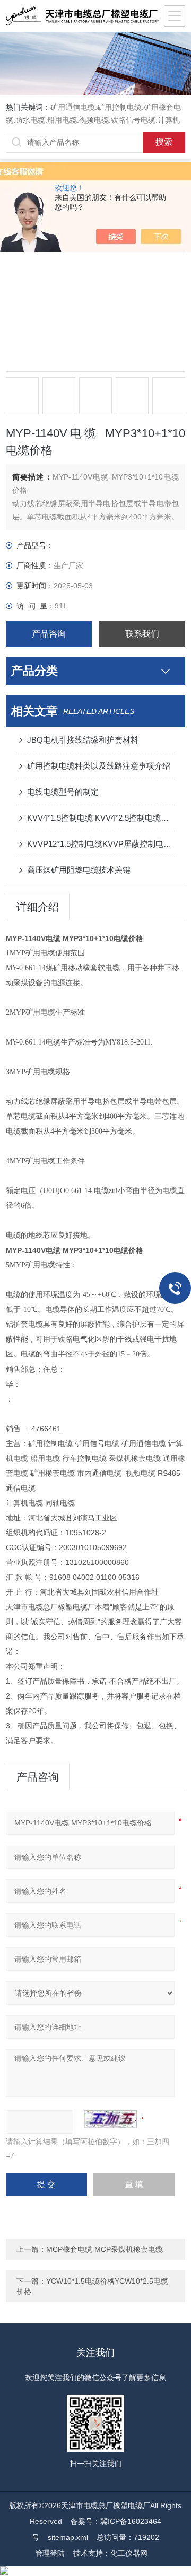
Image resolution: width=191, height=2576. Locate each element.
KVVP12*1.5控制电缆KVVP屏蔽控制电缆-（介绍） (101, 844)
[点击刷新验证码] (110, 2119)
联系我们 (142, 634)
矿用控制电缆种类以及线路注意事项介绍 (99, 766)
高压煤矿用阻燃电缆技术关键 (79, 870)
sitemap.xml (68, 2537)
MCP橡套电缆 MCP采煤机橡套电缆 (105, 2249)
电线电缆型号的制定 (63, 792)
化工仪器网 (129, 2553)
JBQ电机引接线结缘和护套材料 (83, 740)
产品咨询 (49, 634)
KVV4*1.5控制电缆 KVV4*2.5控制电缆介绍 (101, 818)
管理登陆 (50, 2553)
